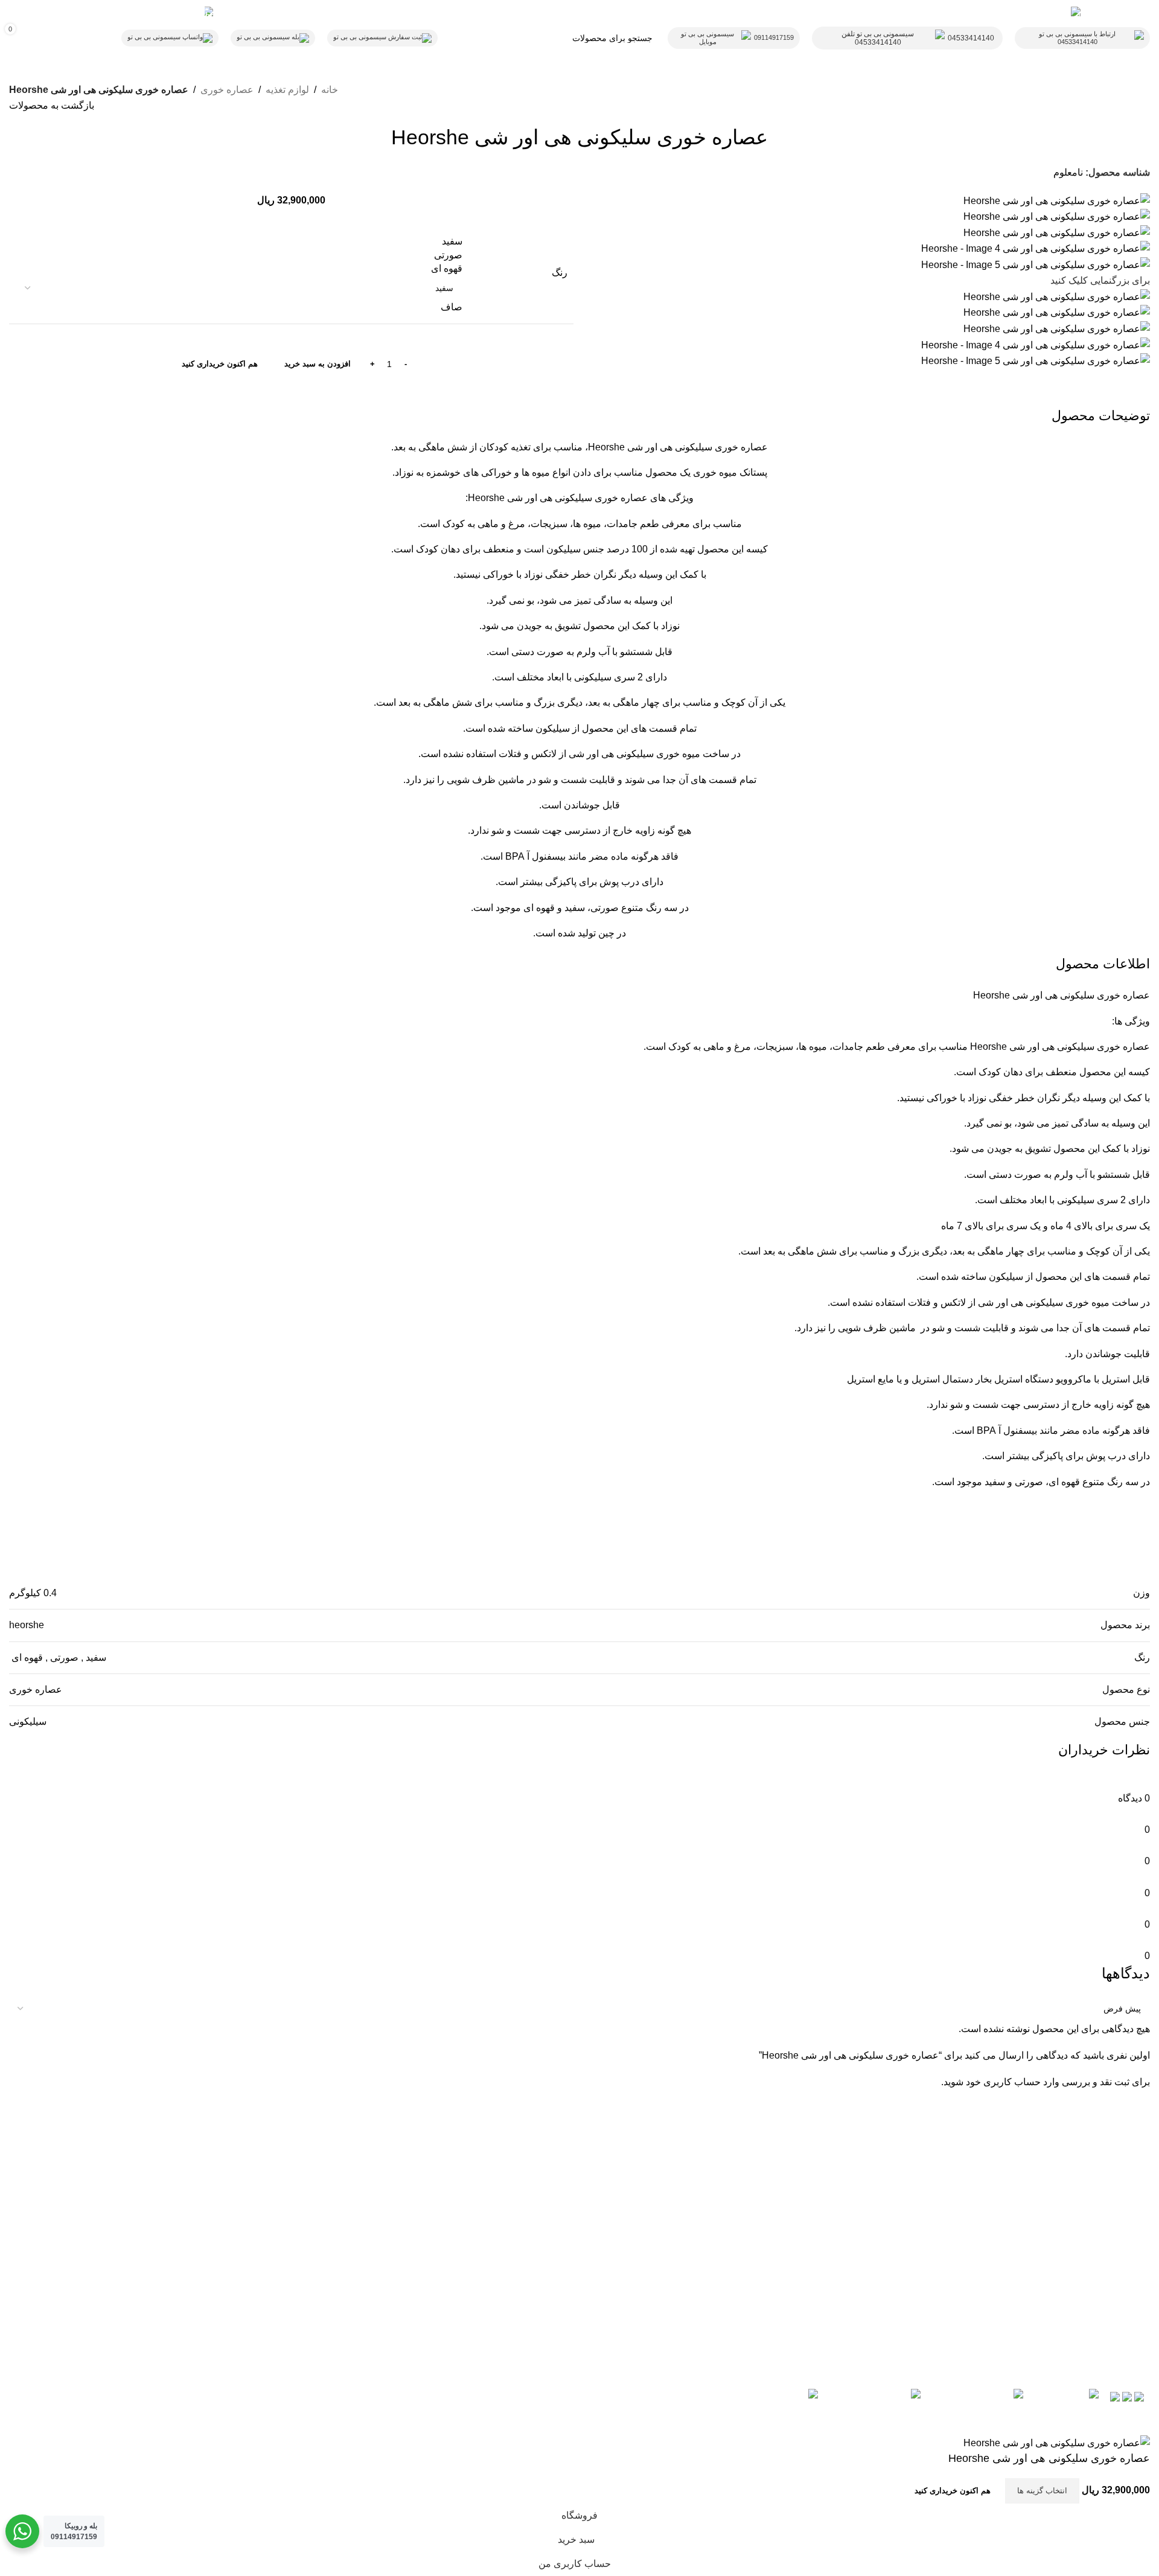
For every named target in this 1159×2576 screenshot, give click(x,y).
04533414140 (971, 38)
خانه (330, 90)
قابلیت (996, 1328)
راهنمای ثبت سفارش (813, 2225)
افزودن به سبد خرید (318, 364)
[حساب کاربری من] (97, 38)
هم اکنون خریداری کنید (220, 364)
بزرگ (909, 1251)
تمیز (1060, 1123)
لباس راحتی (545, 2247)
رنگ (560, 273)
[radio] (239, 241)
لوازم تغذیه (287, 90)
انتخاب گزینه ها (1042, 2491)
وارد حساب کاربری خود (1013, 2082)
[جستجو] (511, 38)
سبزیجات (775, 1047)
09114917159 (774, 37)
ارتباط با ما (548, 2203)
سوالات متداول (825, 2247)
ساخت (1125, 1302)
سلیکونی (1077, 995)
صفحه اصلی (545, 2225)
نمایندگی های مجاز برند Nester (794, 2268)
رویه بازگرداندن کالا (816, 2203)
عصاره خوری (227, 90)
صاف (452, 307)
